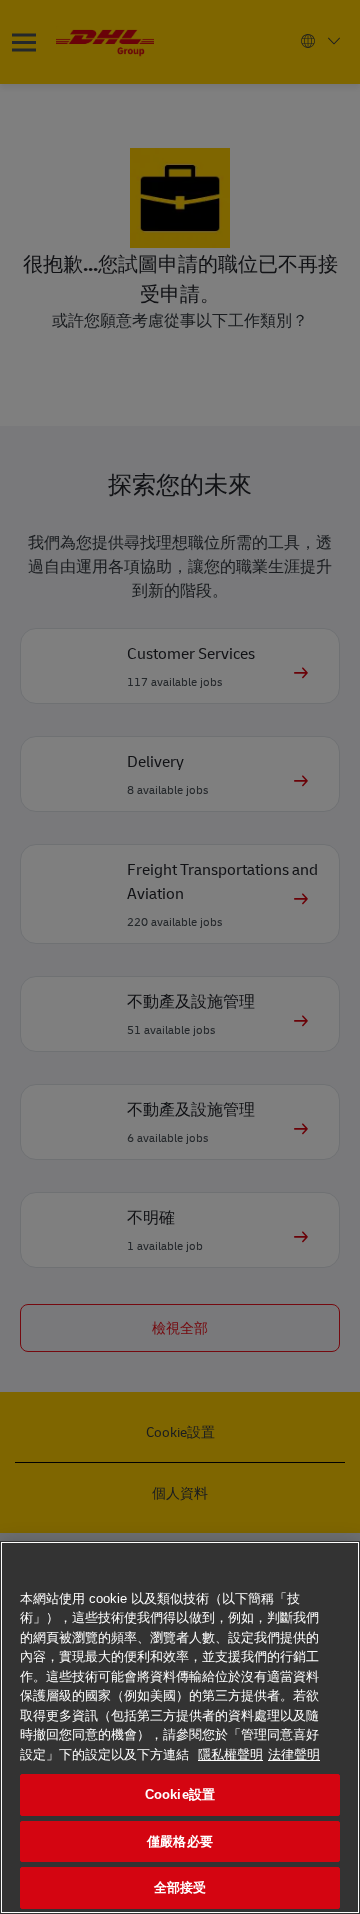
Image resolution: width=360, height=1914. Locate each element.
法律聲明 (294, 1754)
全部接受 (180, 1887)
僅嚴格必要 (180, 1841)
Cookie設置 (180, 1794)
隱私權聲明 (230, 1754)
